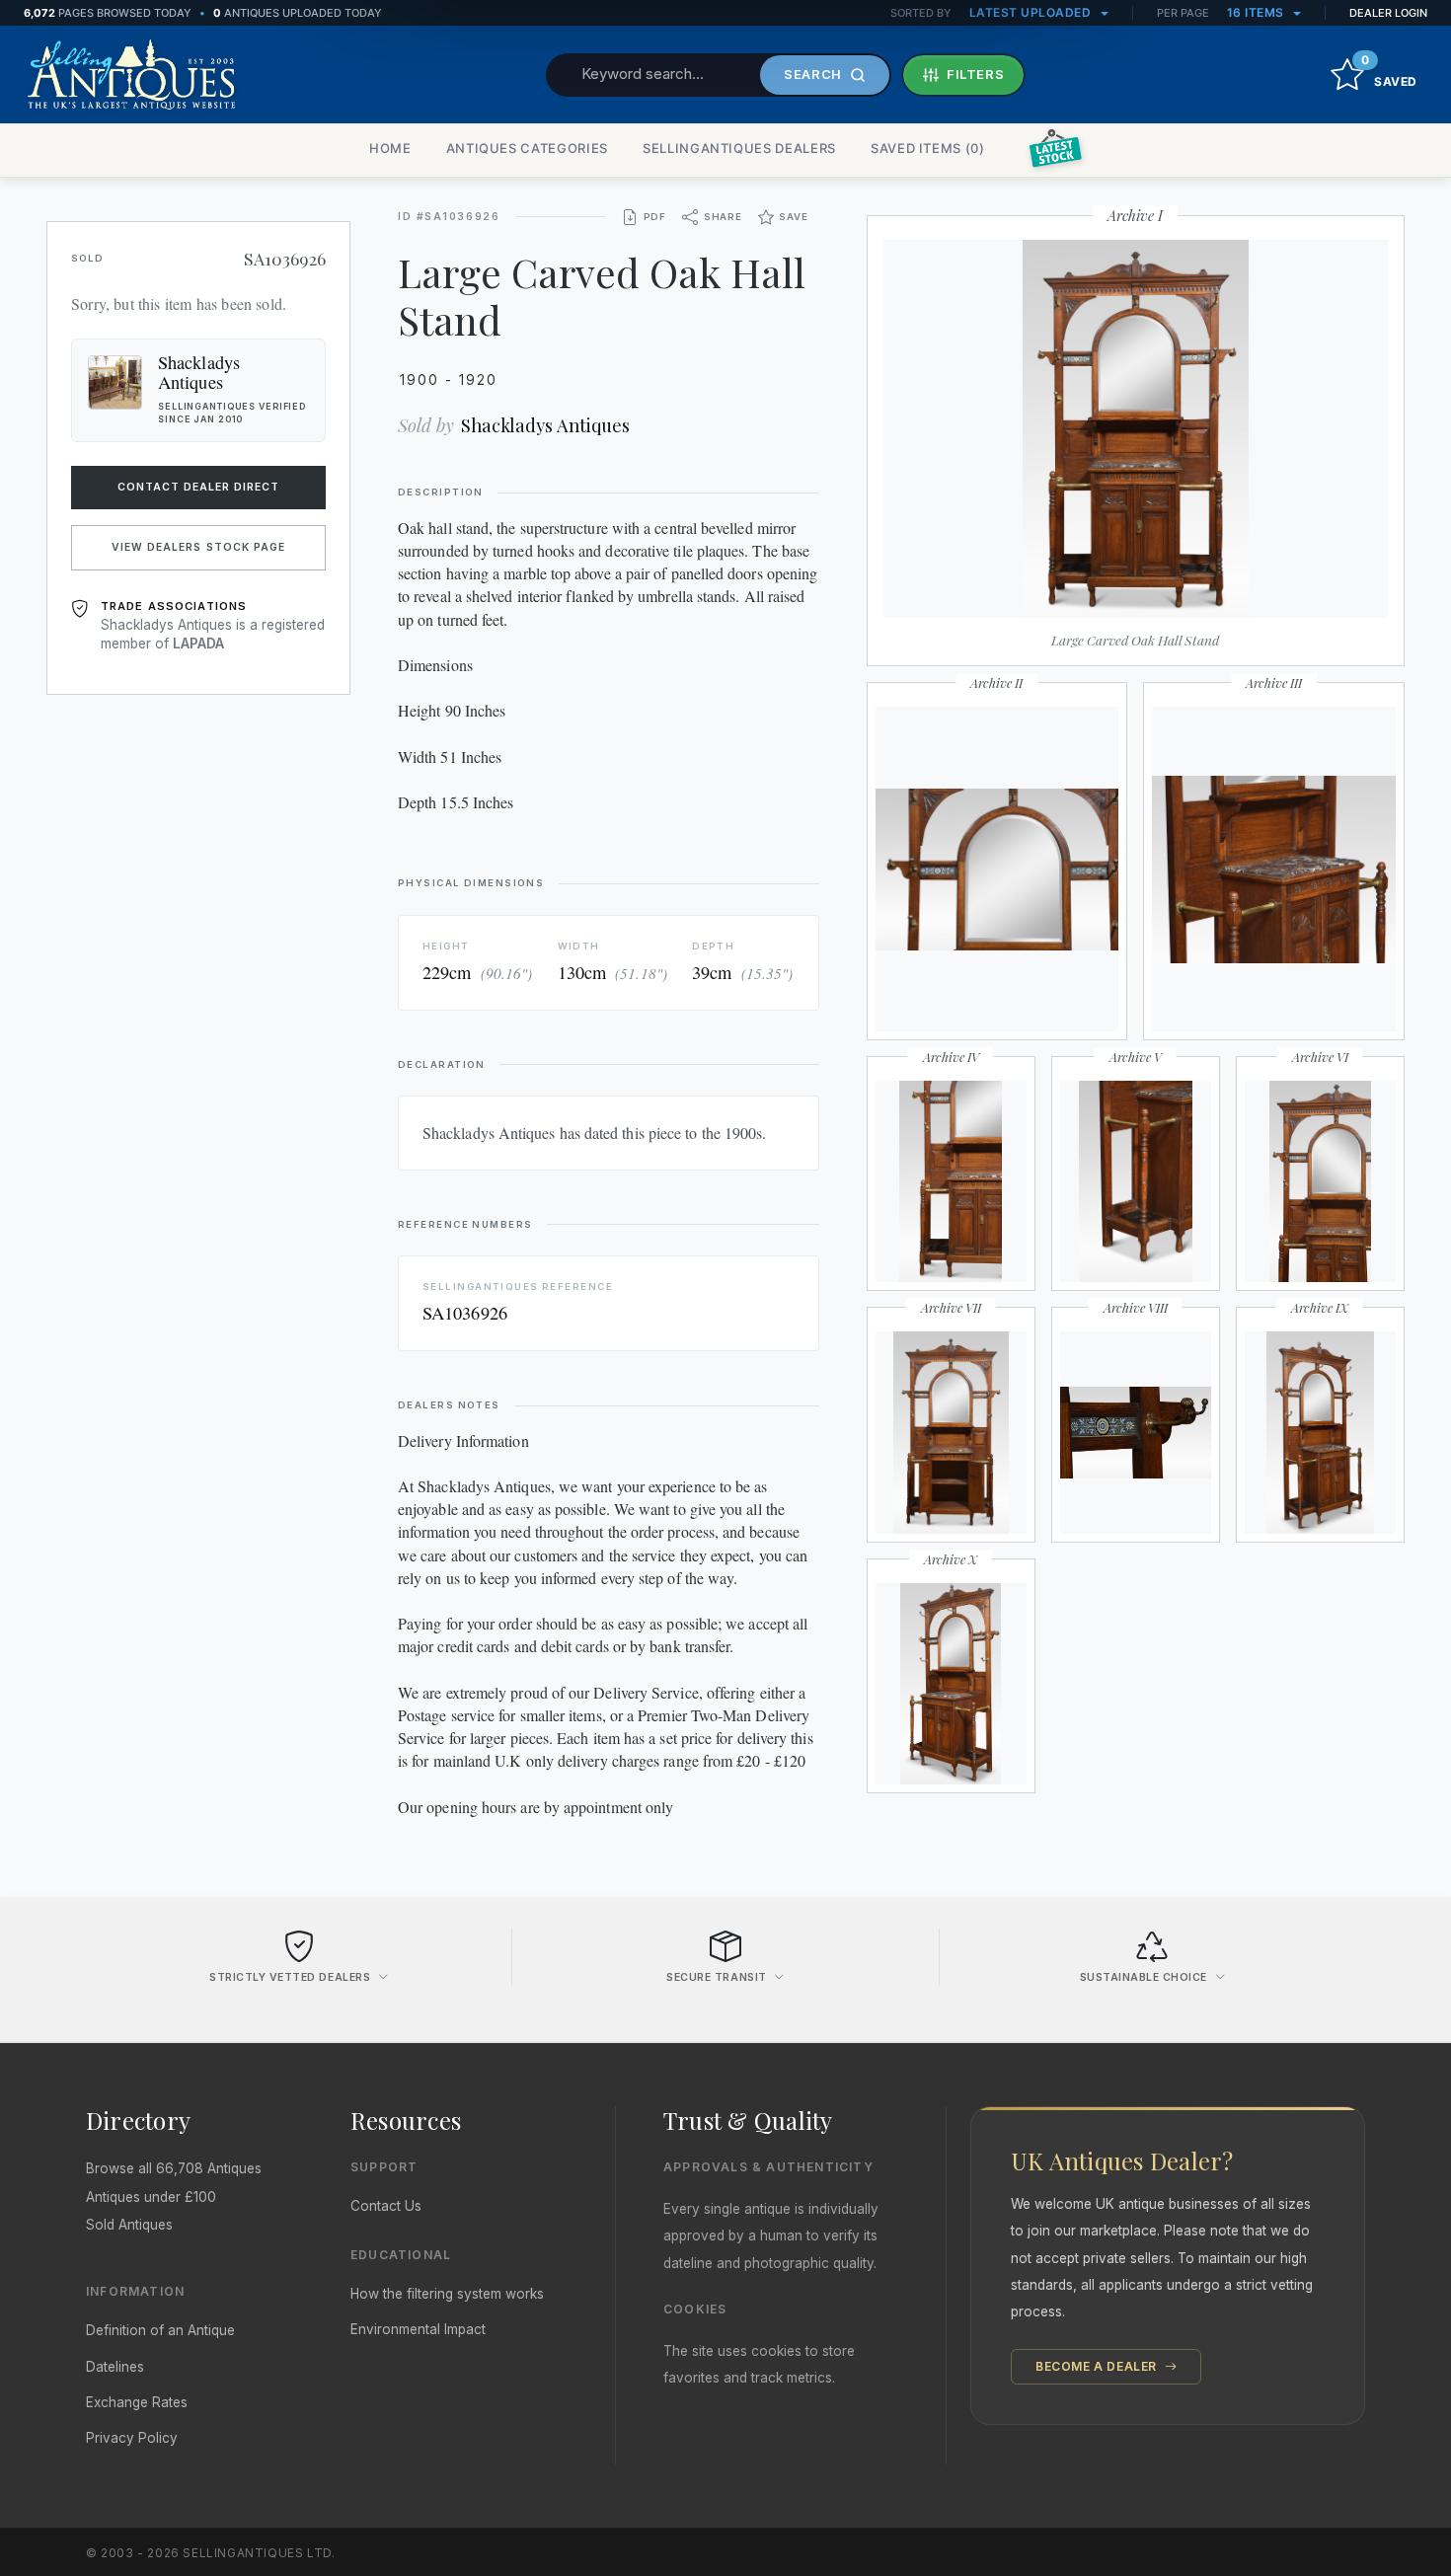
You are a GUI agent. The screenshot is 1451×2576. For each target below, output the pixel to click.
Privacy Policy (132, 2438)
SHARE (723, 217)
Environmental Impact (418, 2329)
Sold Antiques (129, 2225)
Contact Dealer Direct (199, 487)
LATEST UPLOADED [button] (1032, 12)
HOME (390, 148)
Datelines (115, 2367)
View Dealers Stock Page (198, 547)
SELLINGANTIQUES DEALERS (739, 148)
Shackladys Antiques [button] (199, 372)
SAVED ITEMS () (928, 148)
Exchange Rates (137, 2402)
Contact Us (386, 2206)
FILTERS (976, 74)
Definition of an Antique (160, 2330)
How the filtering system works (447, 2294)
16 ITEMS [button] (1258, 12)
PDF (655, 217)
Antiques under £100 (151, 2197)
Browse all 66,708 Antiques (174, 2168)
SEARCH (813, 74)
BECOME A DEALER (1098, 2366)
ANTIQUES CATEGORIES (527, 148)
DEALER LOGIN (1388, 13)
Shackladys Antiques (545, 425)
